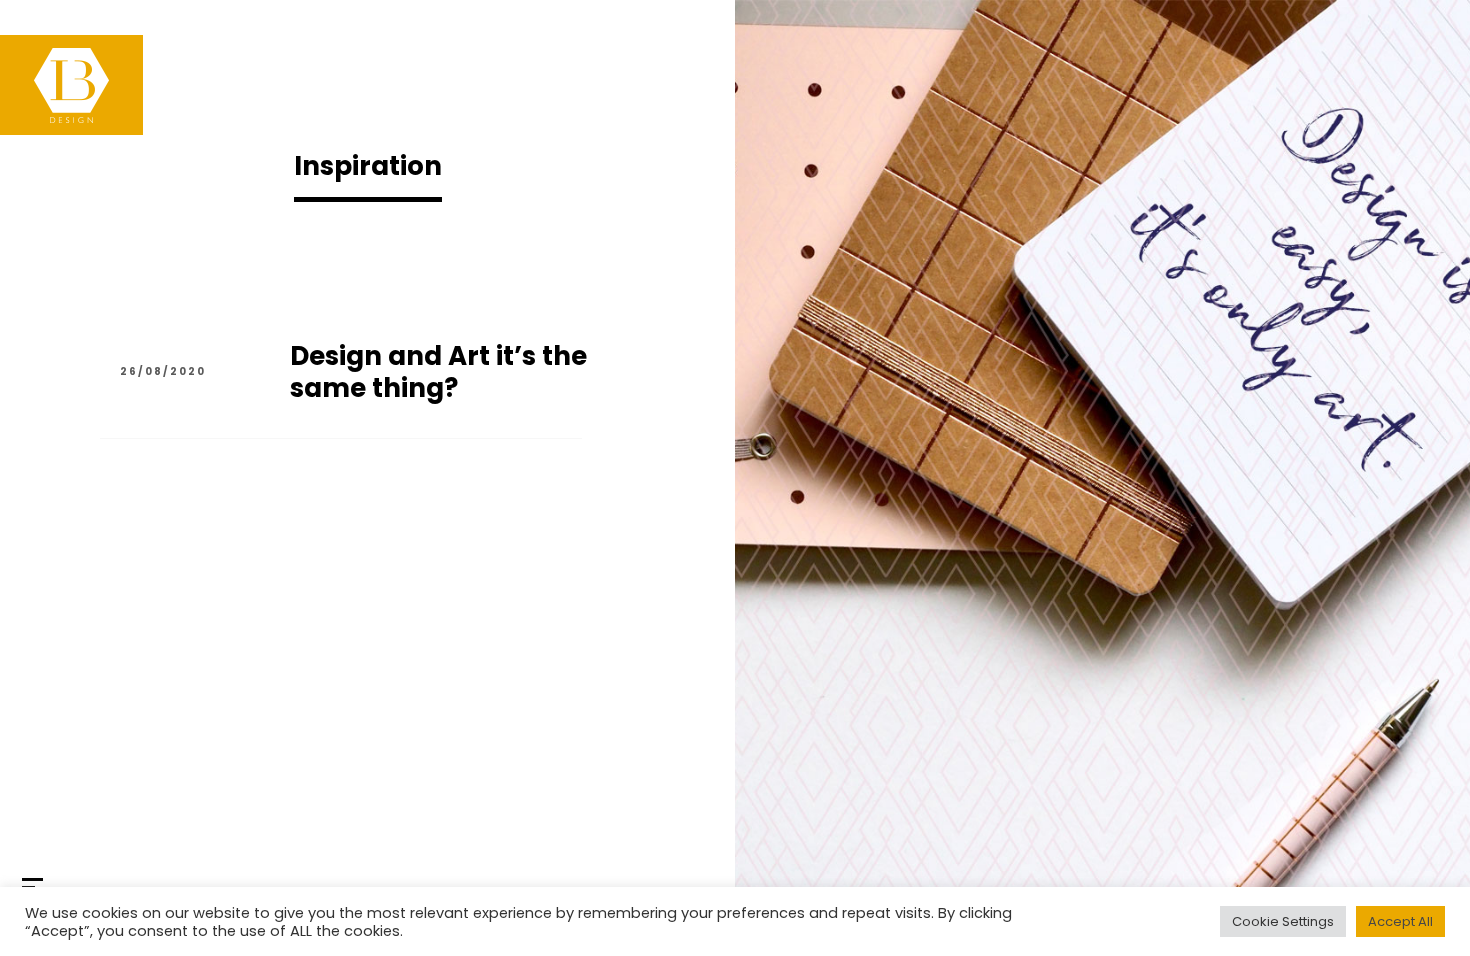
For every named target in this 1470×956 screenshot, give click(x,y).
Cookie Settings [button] (1283, 921)
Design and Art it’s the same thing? (438, 372)
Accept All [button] (1400, 921)
